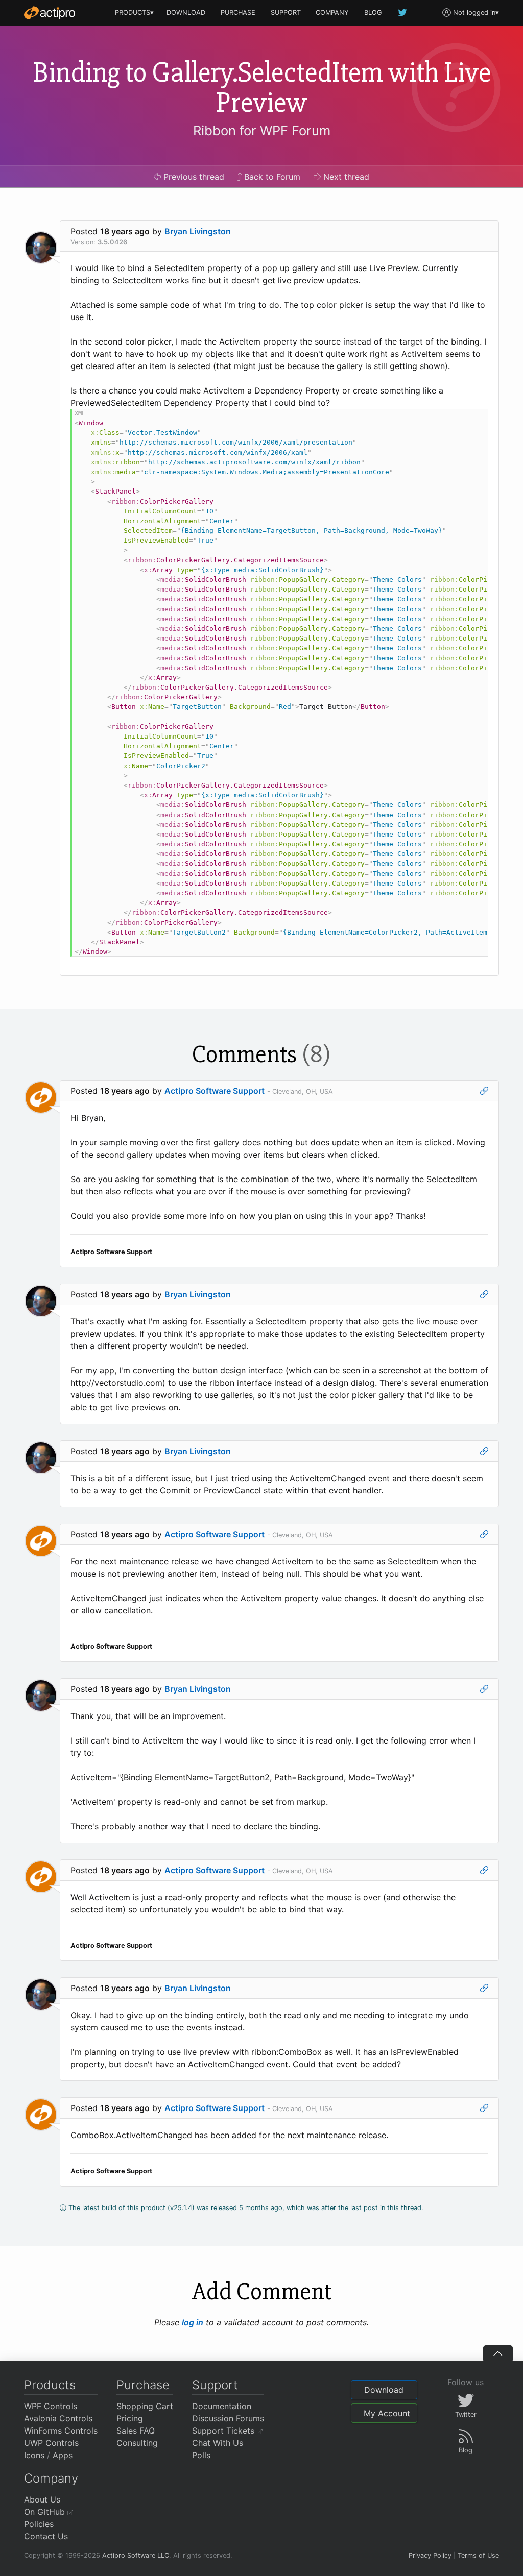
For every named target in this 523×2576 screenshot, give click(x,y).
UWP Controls (51, 2443)
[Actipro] (50, 13)
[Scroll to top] (498, 2353)
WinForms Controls (61, 2431)
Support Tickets (224, 2431)
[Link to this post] (484, 1091)
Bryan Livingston (198, 231)
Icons (34, 2455)
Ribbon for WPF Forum (262, 130)
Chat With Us (218, 2443)
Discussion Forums (228, 2418)
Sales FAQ (136, 2431)
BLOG (373, 13)
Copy (475, 418)
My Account (387, 2413)
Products (50, 2385)
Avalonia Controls (58, 2418)
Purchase (143, 2385)
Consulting (137, 2443)
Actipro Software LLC (136, 2555)
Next (345, 177)
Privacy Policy (430, 2555)
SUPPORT (286, 13)
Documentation (222, 2406)
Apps (63, 2455)
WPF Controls (51, 2406)
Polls (201, 2455)
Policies (39, 2524)
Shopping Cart (145, 2406)
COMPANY (332, 13)
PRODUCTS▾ (134, 13)
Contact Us (46, 2536)
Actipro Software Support (215, 1091)
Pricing (130, 2418)
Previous (193, 177)
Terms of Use (478, 2555)
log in (193, 2322)
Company (51, 2478)
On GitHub (46, 2512)
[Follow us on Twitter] (403, 13)
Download (384, 2390)
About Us (42, 2499)
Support (215, 2385)
